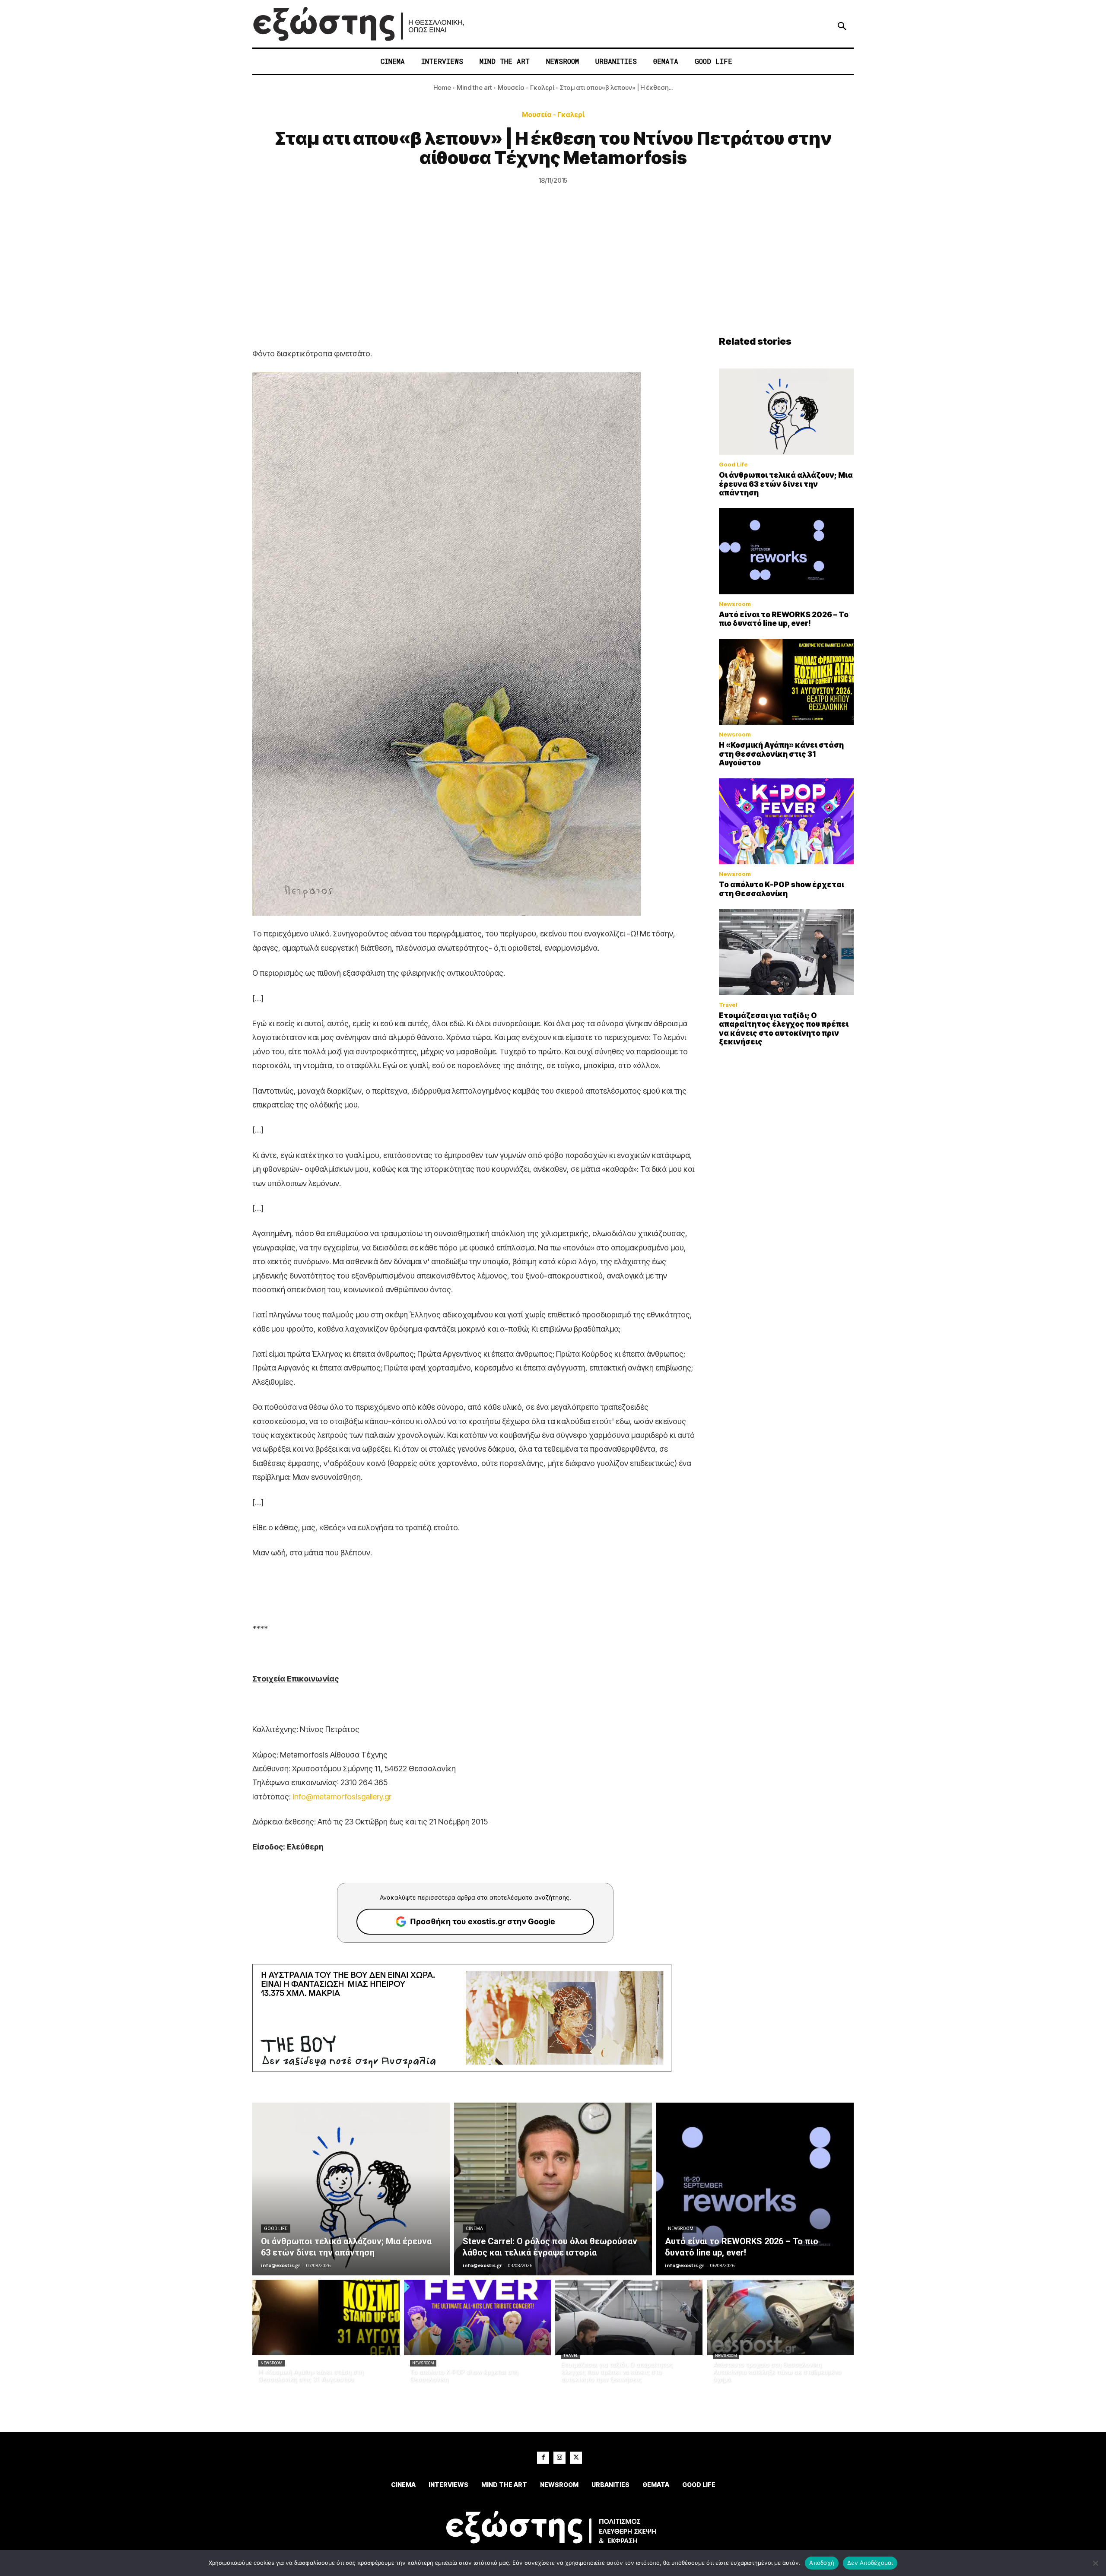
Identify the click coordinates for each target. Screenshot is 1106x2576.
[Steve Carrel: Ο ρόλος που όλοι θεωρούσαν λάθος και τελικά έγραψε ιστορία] (553, 2189)
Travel (728, 1005)
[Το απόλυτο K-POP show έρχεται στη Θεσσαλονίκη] (786, 822)
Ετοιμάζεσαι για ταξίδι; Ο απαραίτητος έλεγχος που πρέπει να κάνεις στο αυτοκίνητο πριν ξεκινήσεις (784, 1029)
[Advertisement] (553, 271)
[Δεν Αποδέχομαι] (1095, 2563)
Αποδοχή (822, 2563)
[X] (576, 2458)
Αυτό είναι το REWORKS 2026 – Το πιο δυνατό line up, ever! (784, 619)
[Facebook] (543, 2458)
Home (442, 87)
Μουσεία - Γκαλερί (526, 87)
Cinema (474, 2229)
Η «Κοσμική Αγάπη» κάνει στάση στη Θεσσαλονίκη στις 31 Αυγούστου (781, 754)
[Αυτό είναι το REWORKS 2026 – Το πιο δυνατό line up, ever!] (786, 551)
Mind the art (474, 87)
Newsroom (735, 604)
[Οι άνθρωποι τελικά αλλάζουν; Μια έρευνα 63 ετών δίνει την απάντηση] (786, 412)
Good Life (733, 465)
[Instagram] (559, 2458)
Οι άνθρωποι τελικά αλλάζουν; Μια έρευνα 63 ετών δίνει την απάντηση (786, 484)
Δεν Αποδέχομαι (870, 2563)
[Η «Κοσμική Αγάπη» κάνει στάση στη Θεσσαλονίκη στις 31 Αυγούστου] (786, 682)
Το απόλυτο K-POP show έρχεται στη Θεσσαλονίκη (782, 889)
